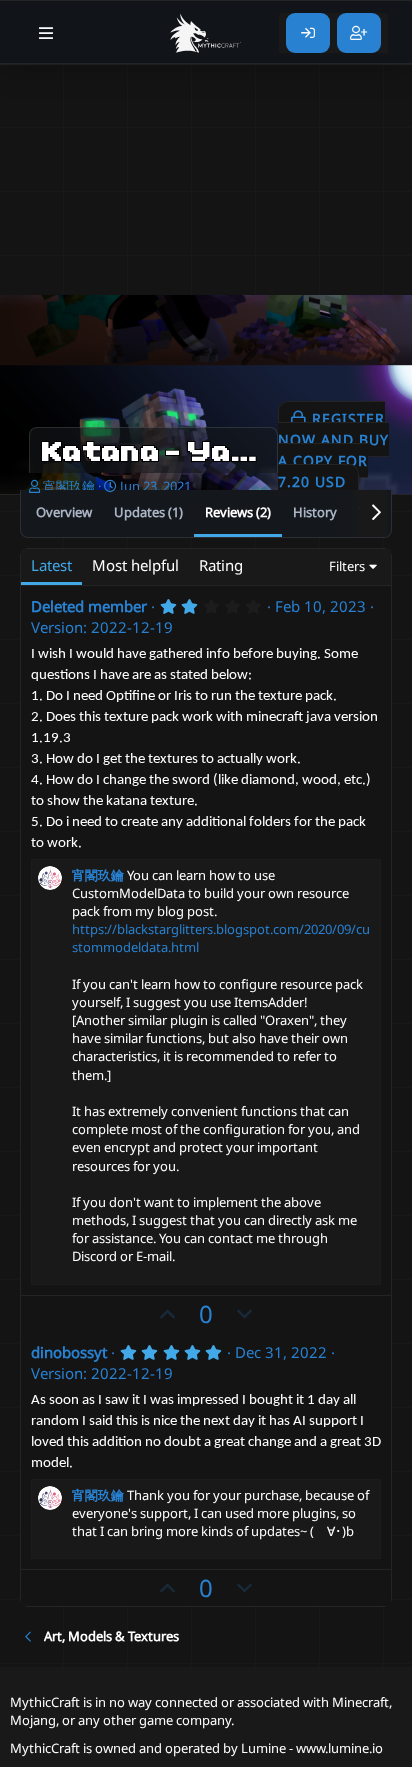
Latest (51, 565)
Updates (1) (148, 512)
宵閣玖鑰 (69, 486)
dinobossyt (69, 1352)
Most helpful (135, 565)
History (315, 512)
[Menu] (46, 33)
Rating (221, 565)
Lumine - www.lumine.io (312, 1748)
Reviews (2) (238, 512)
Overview (64, 512)
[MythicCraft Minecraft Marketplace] (206, 33)
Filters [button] (347, 566)
